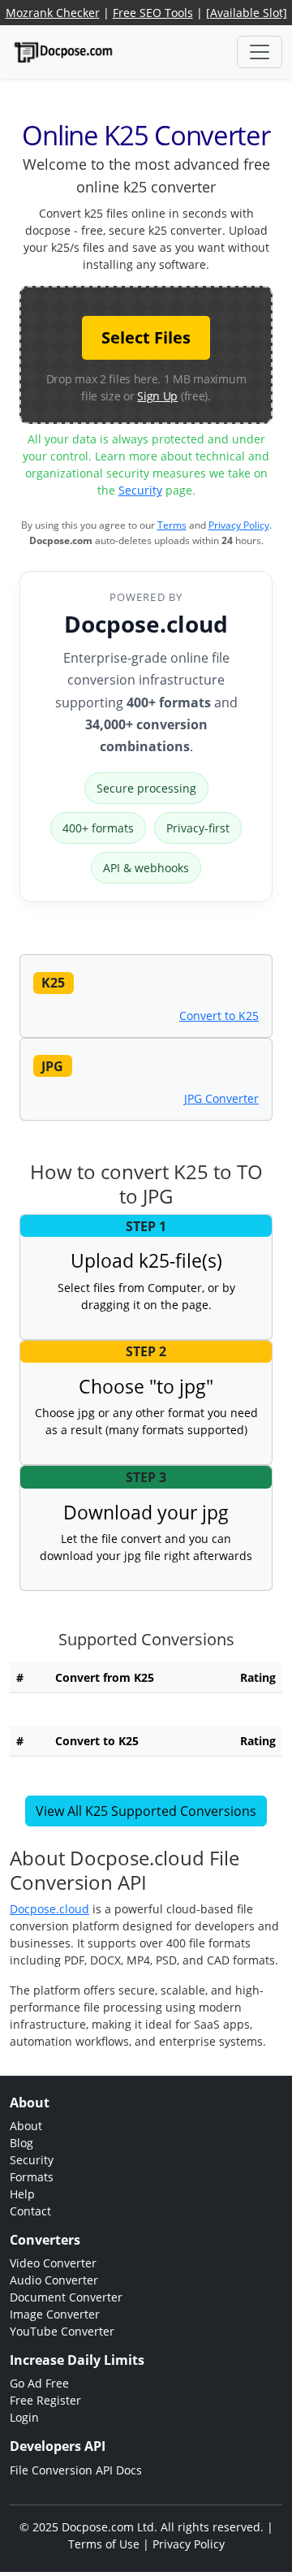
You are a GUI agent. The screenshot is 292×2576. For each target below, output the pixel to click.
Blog (21, 2143)
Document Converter (66, 2297)
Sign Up (157, 396)
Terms (172, 525)
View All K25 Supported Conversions (146, 1811)
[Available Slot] (247, 13)
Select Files (146, 337)
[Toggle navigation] (260, 52)
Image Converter (55, 2314)
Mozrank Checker (53, 13)
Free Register (45, 2400)
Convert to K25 (219, 1016)
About (26, 2126)
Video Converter (53, 2263)
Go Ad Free (39, 2383)
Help (22, 2194)
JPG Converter (221, 1098)
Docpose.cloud (146, 624)
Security (140, 490)
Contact (30, 2211)
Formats (32, 2177)
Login (24, 2417)
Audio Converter (54, 2280)
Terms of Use (104, 2544)
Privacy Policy (239, 525)
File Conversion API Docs (76, 2470)
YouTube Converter (62, 2331)
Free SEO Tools (153, 13)
